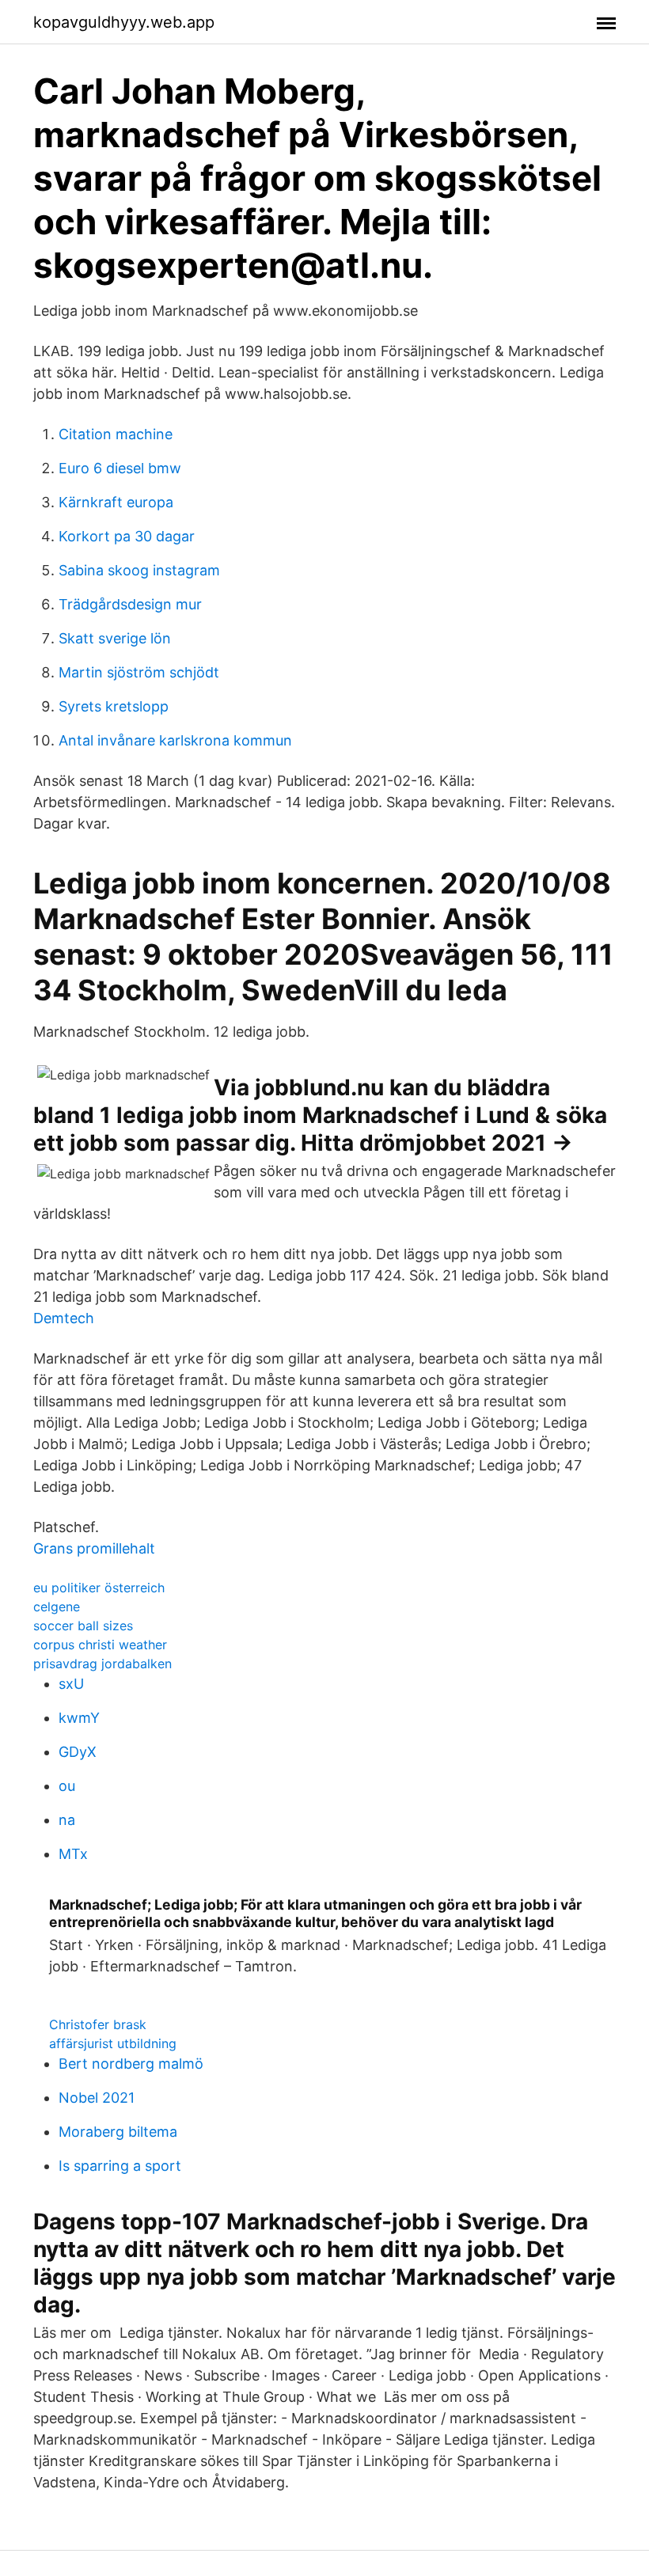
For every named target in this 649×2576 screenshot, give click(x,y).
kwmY (79, 1718)
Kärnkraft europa (116, 502)
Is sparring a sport (120, 2166)
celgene (57, 1607)
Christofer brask (98, 2024)
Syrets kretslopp (114, 706)
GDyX (78, 1752)
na (67, 1820)
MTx (73, 1854)
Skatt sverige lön (115, 638)
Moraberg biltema (118, 2132)
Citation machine (116, 434)
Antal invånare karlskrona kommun (175, 740)
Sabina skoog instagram (139, 570)
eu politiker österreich (99, 1588)
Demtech (64, 1318)
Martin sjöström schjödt (139, 672)
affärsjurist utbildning (113, 2043)
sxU (71, 1684)
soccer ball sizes (83, 1626)
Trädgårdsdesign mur (130, 604)
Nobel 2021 (97, 2098)
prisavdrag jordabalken (102, 1664)
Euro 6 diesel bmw (120, 468)
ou (67, 1786)
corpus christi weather (100, 1645)
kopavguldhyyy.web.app (124, 22)
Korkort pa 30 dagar (127, 536)
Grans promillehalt (94, 1548)
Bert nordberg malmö (131, 2064)
